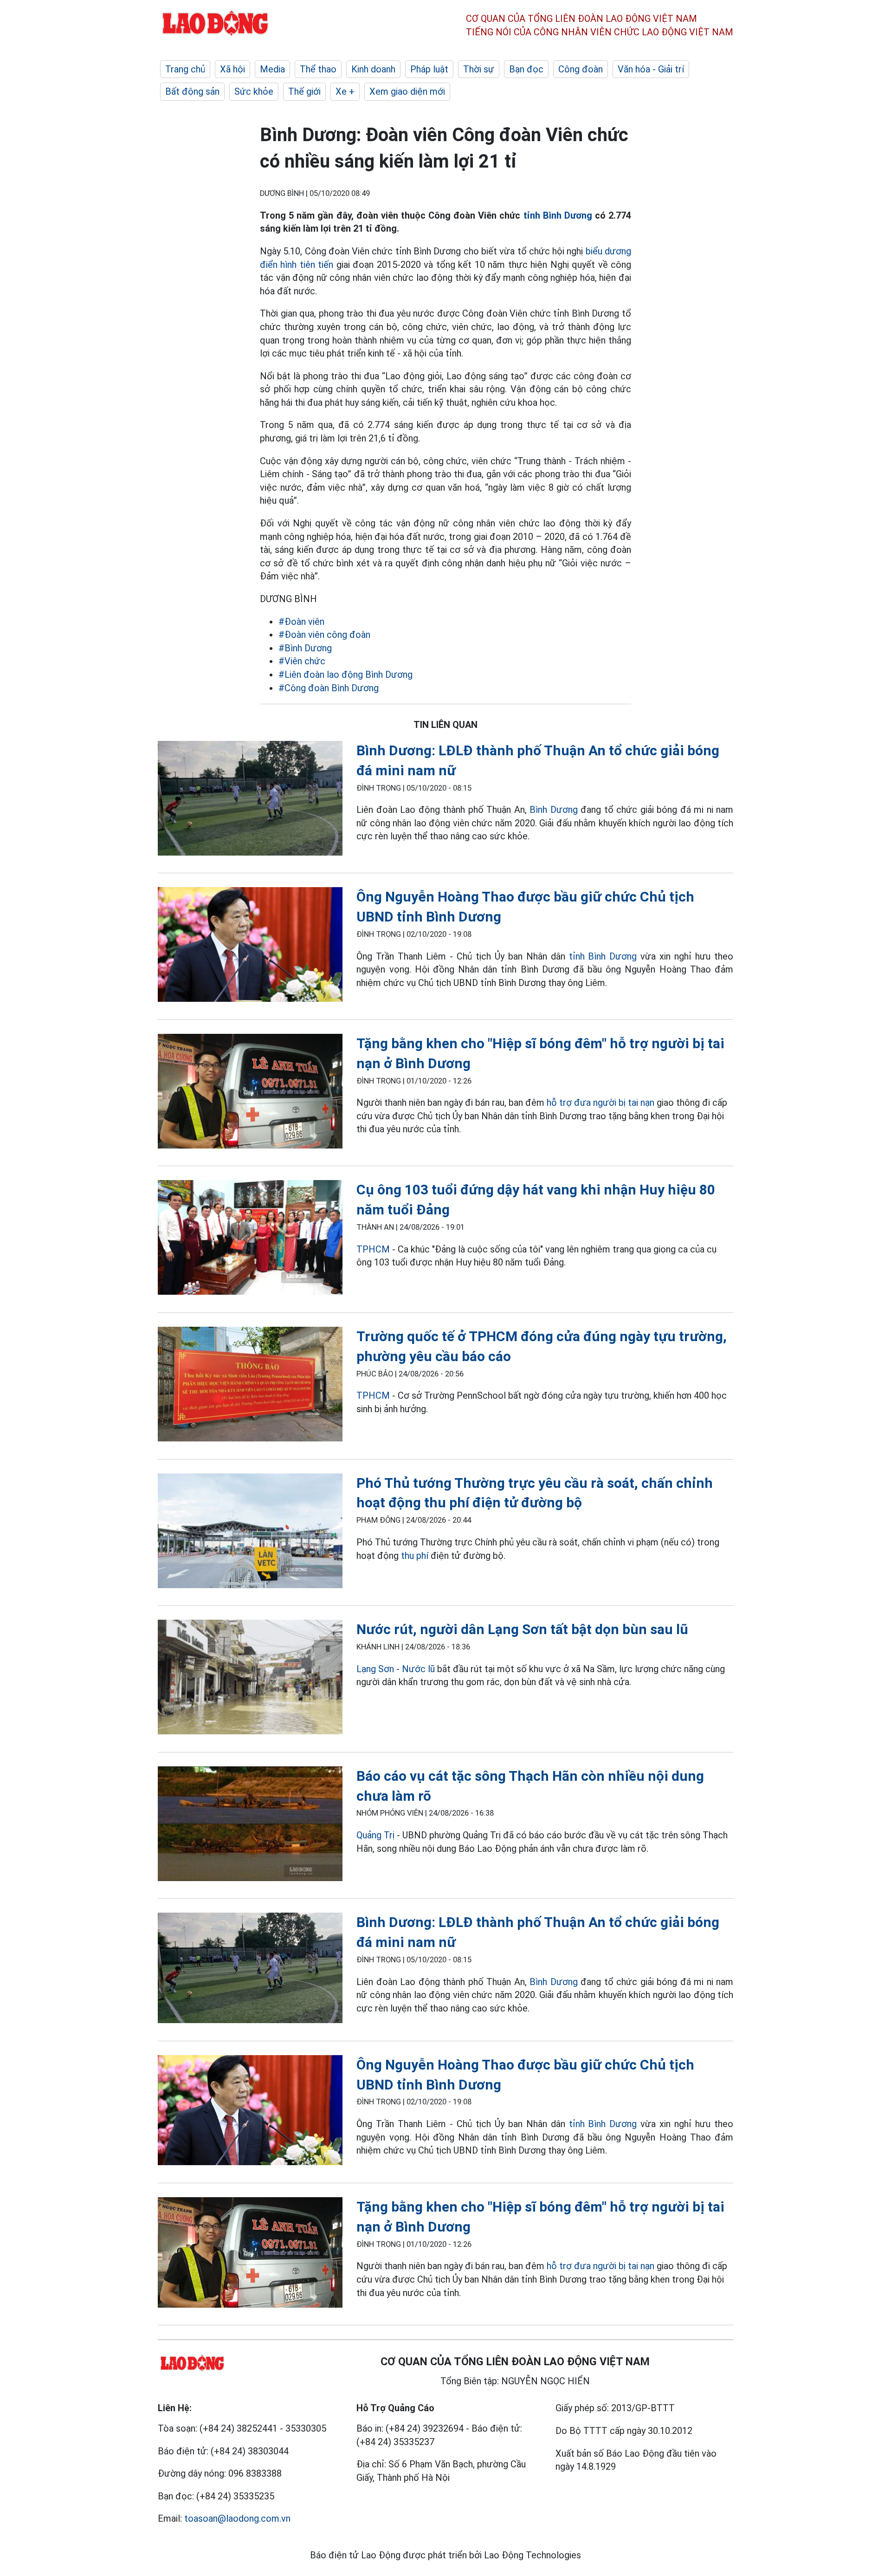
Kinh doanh (373, 69)
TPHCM (373, 1249)
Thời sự (479, 69)
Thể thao (318, 69)
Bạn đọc (526, 69)
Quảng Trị (377, 1835)
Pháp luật (429, 69)
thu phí (415, 1556)
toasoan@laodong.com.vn (237, 2518)
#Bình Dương (305, 648)
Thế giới (304, 91)
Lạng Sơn (375, 1669)
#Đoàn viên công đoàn (324, 635)
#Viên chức (302, 661)
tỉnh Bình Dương (558, 215)
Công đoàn (581, 69)
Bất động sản (192, 91)
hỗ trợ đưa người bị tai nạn (599, 1103)
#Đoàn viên (301, 622)
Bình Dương (553, 810)
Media (272, 69)
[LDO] (250, 800)
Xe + (345, 91)
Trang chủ (185, 69)
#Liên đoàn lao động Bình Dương (345, 675)
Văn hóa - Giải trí (651, 69)
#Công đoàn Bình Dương (329, 688)
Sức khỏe (254, 91)
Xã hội (232, 69)
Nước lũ (418, 1669)
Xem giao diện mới (407, 91)
